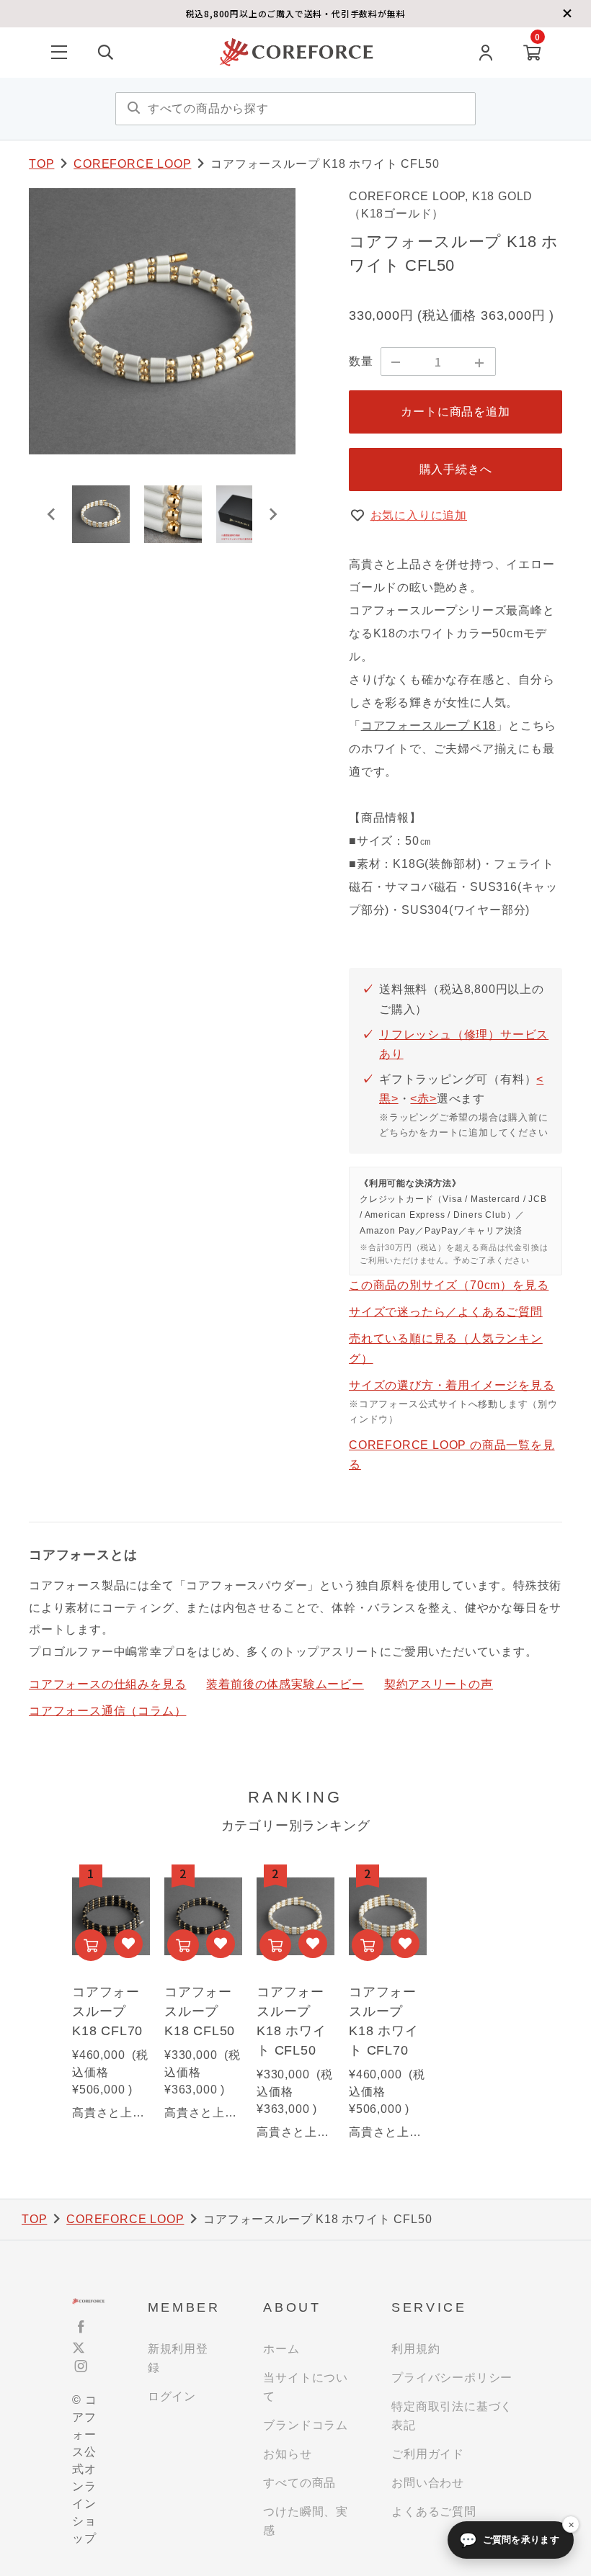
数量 (361, 361)
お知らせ (287, 2454)
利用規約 (416, 2349)
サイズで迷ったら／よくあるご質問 (446, 1312)
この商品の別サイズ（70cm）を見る (449, 1285)
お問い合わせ (428, 2483)
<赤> (423, 1099)
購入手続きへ (456, 469)
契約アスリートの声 (439, 1684)
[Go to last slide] (52, 514)
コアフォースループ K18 (428, 726)
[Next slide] (272, 514)
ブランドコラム (306, 2425)
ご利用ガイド (428, 2454)
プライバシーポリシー (452, 2378)
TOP (41, 164)
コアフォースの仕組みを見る (107, 1684)
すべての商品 (299, 2483)
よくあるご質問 (434, 2512)
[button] (101, 514)
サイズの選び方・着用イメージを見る (452, 1385)
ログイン (172, 2396)
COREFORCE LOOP (132, 164)
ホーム (281, 2349)
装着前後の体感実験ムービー (285, 1684)
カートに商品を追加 (455, 412)
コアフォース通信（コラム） (107, 1711)
